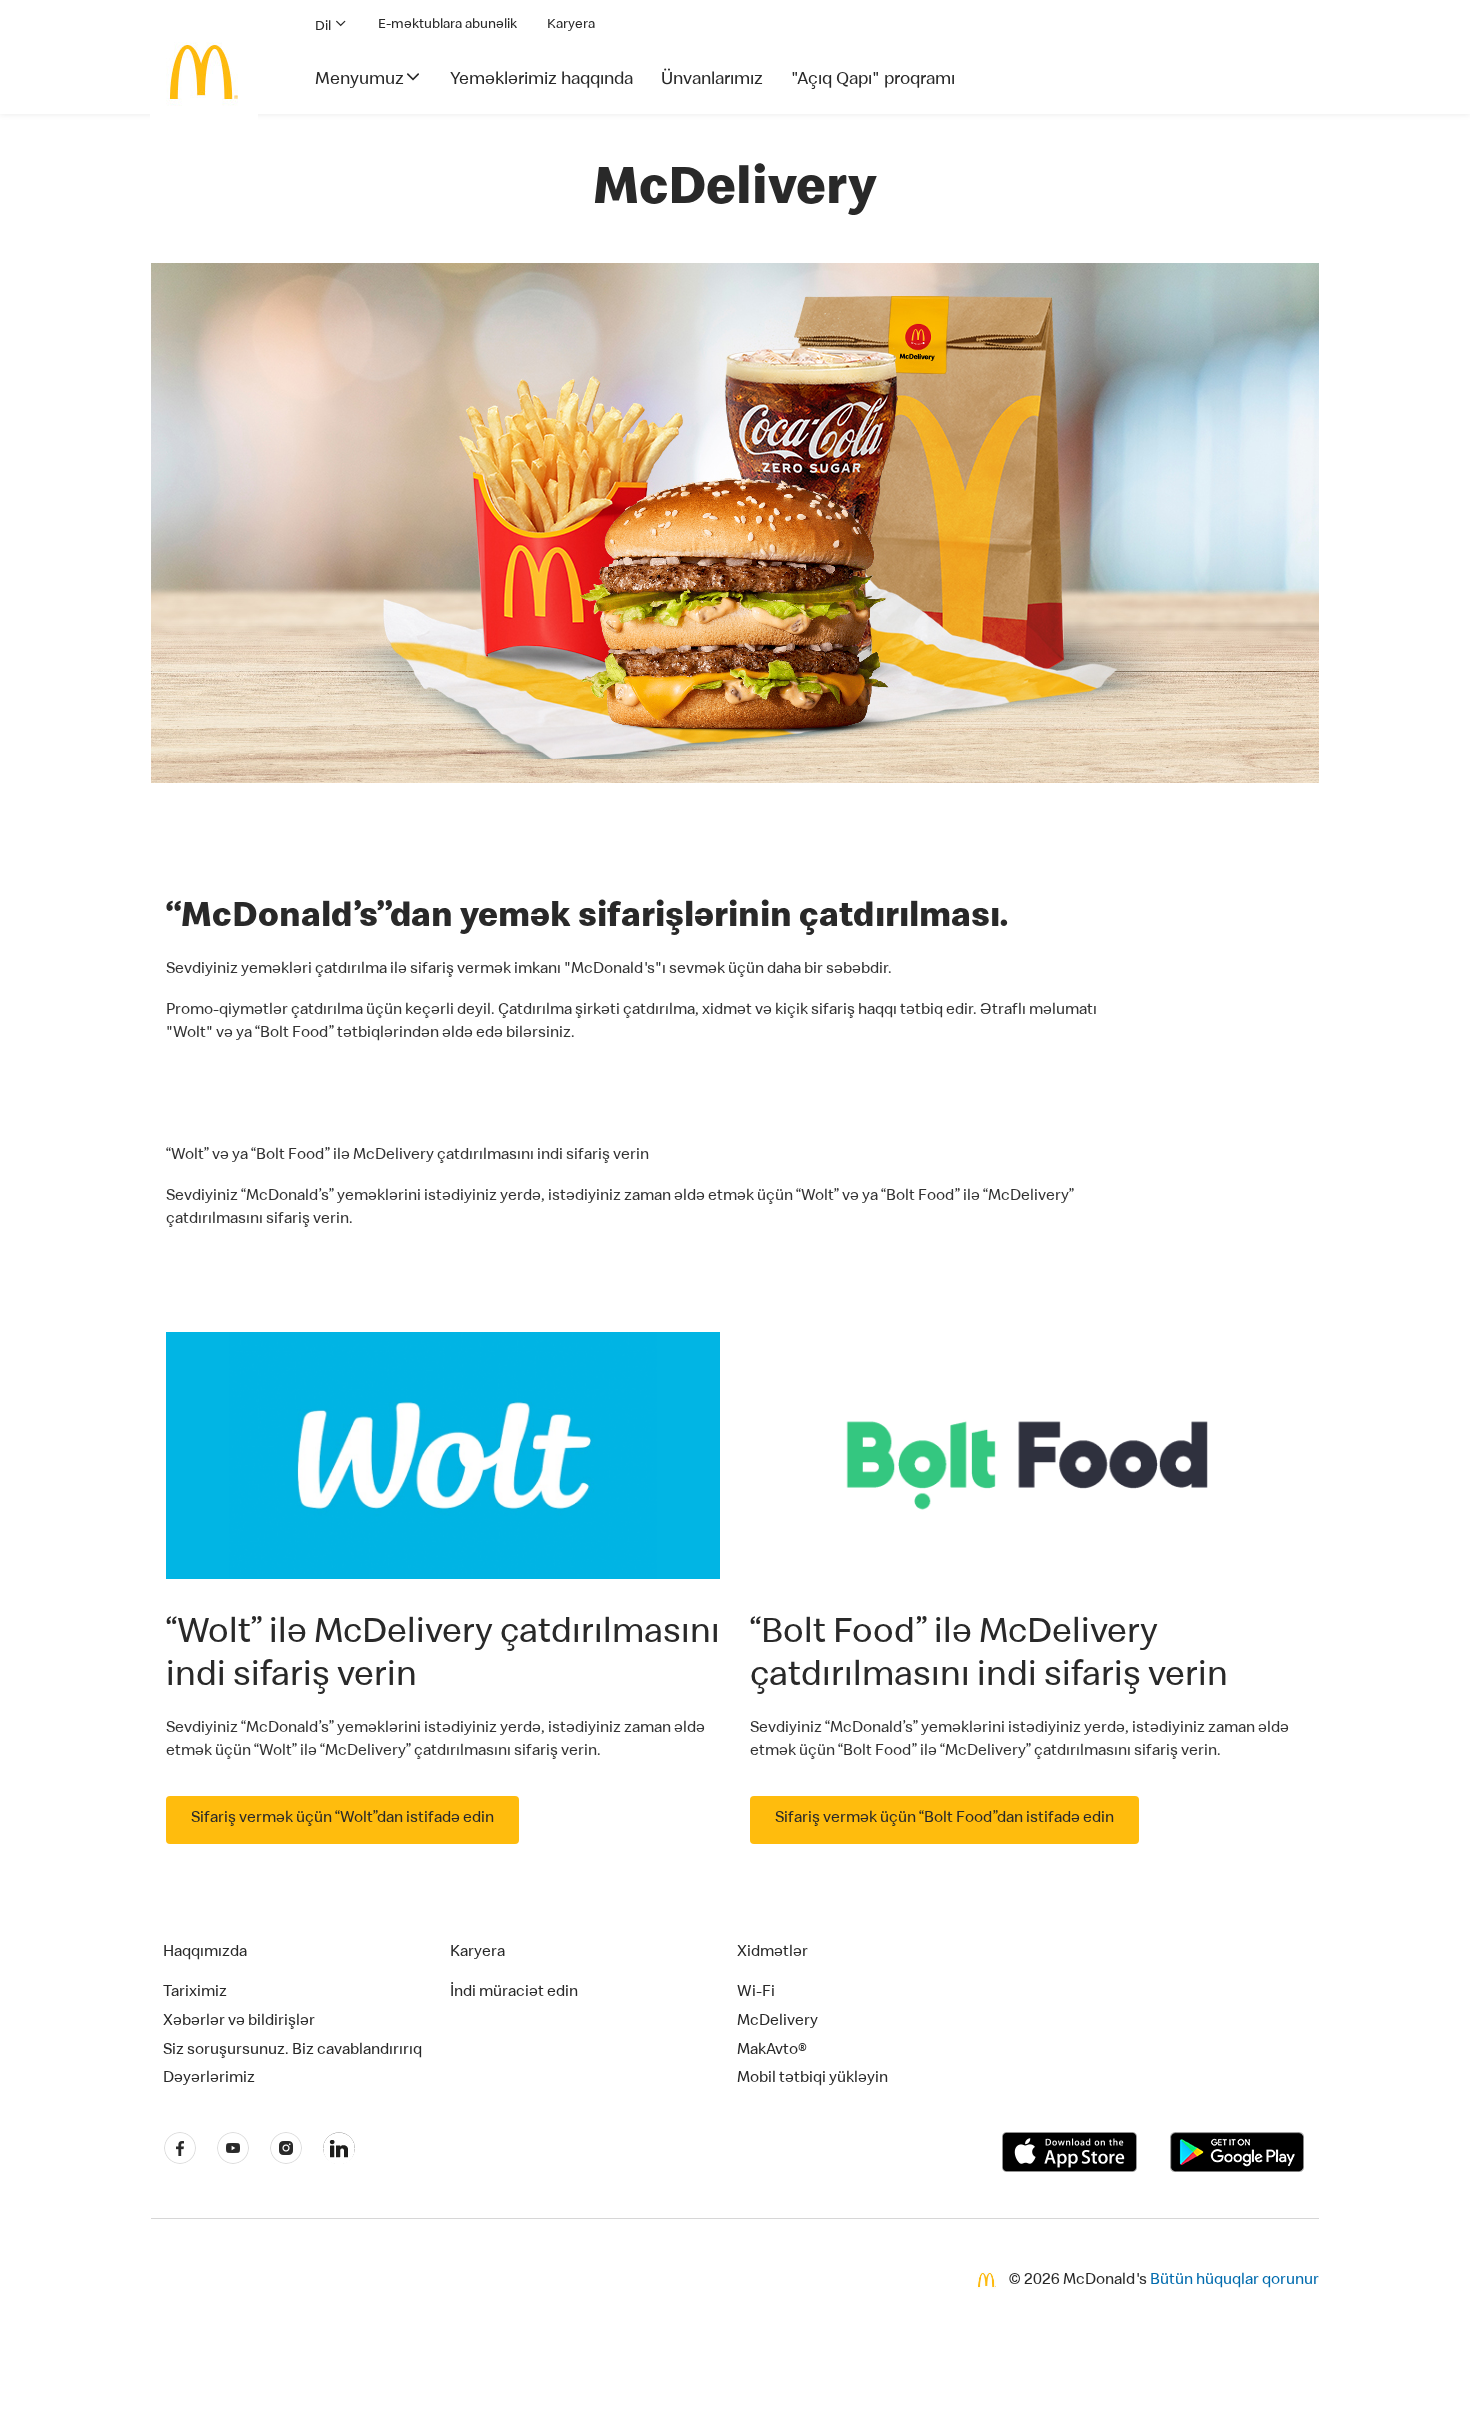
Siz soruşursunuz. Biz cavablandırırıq (292, 2051)
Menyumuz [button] (359, 80)
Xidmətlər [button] (772, 1953)
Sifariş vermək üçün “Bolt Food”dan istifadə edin (944, 1819)
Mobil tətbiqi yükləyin (812, 2079)
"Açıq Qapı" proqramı (873, 80)
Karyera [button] (477, 1953)
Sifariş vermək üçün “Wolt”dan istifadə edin (342, 1819)
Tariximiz (195, 1993)
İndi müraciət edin (514, 1993)
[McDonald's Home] (204, 72)
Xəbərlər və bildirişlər (239, 2022)
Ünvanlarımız (712, 80)
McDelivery (777, 2022)
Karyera (571, 25)
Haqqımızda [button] (205, 1953)
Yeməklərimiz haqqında (541, 80)
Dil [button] (324, 27)
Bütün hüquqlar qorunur (1234, 2281)
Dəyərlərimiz (209, 2079)
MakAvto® (772, 2051)
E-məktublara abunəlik (447, 25)
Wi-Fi (756, 1993)
